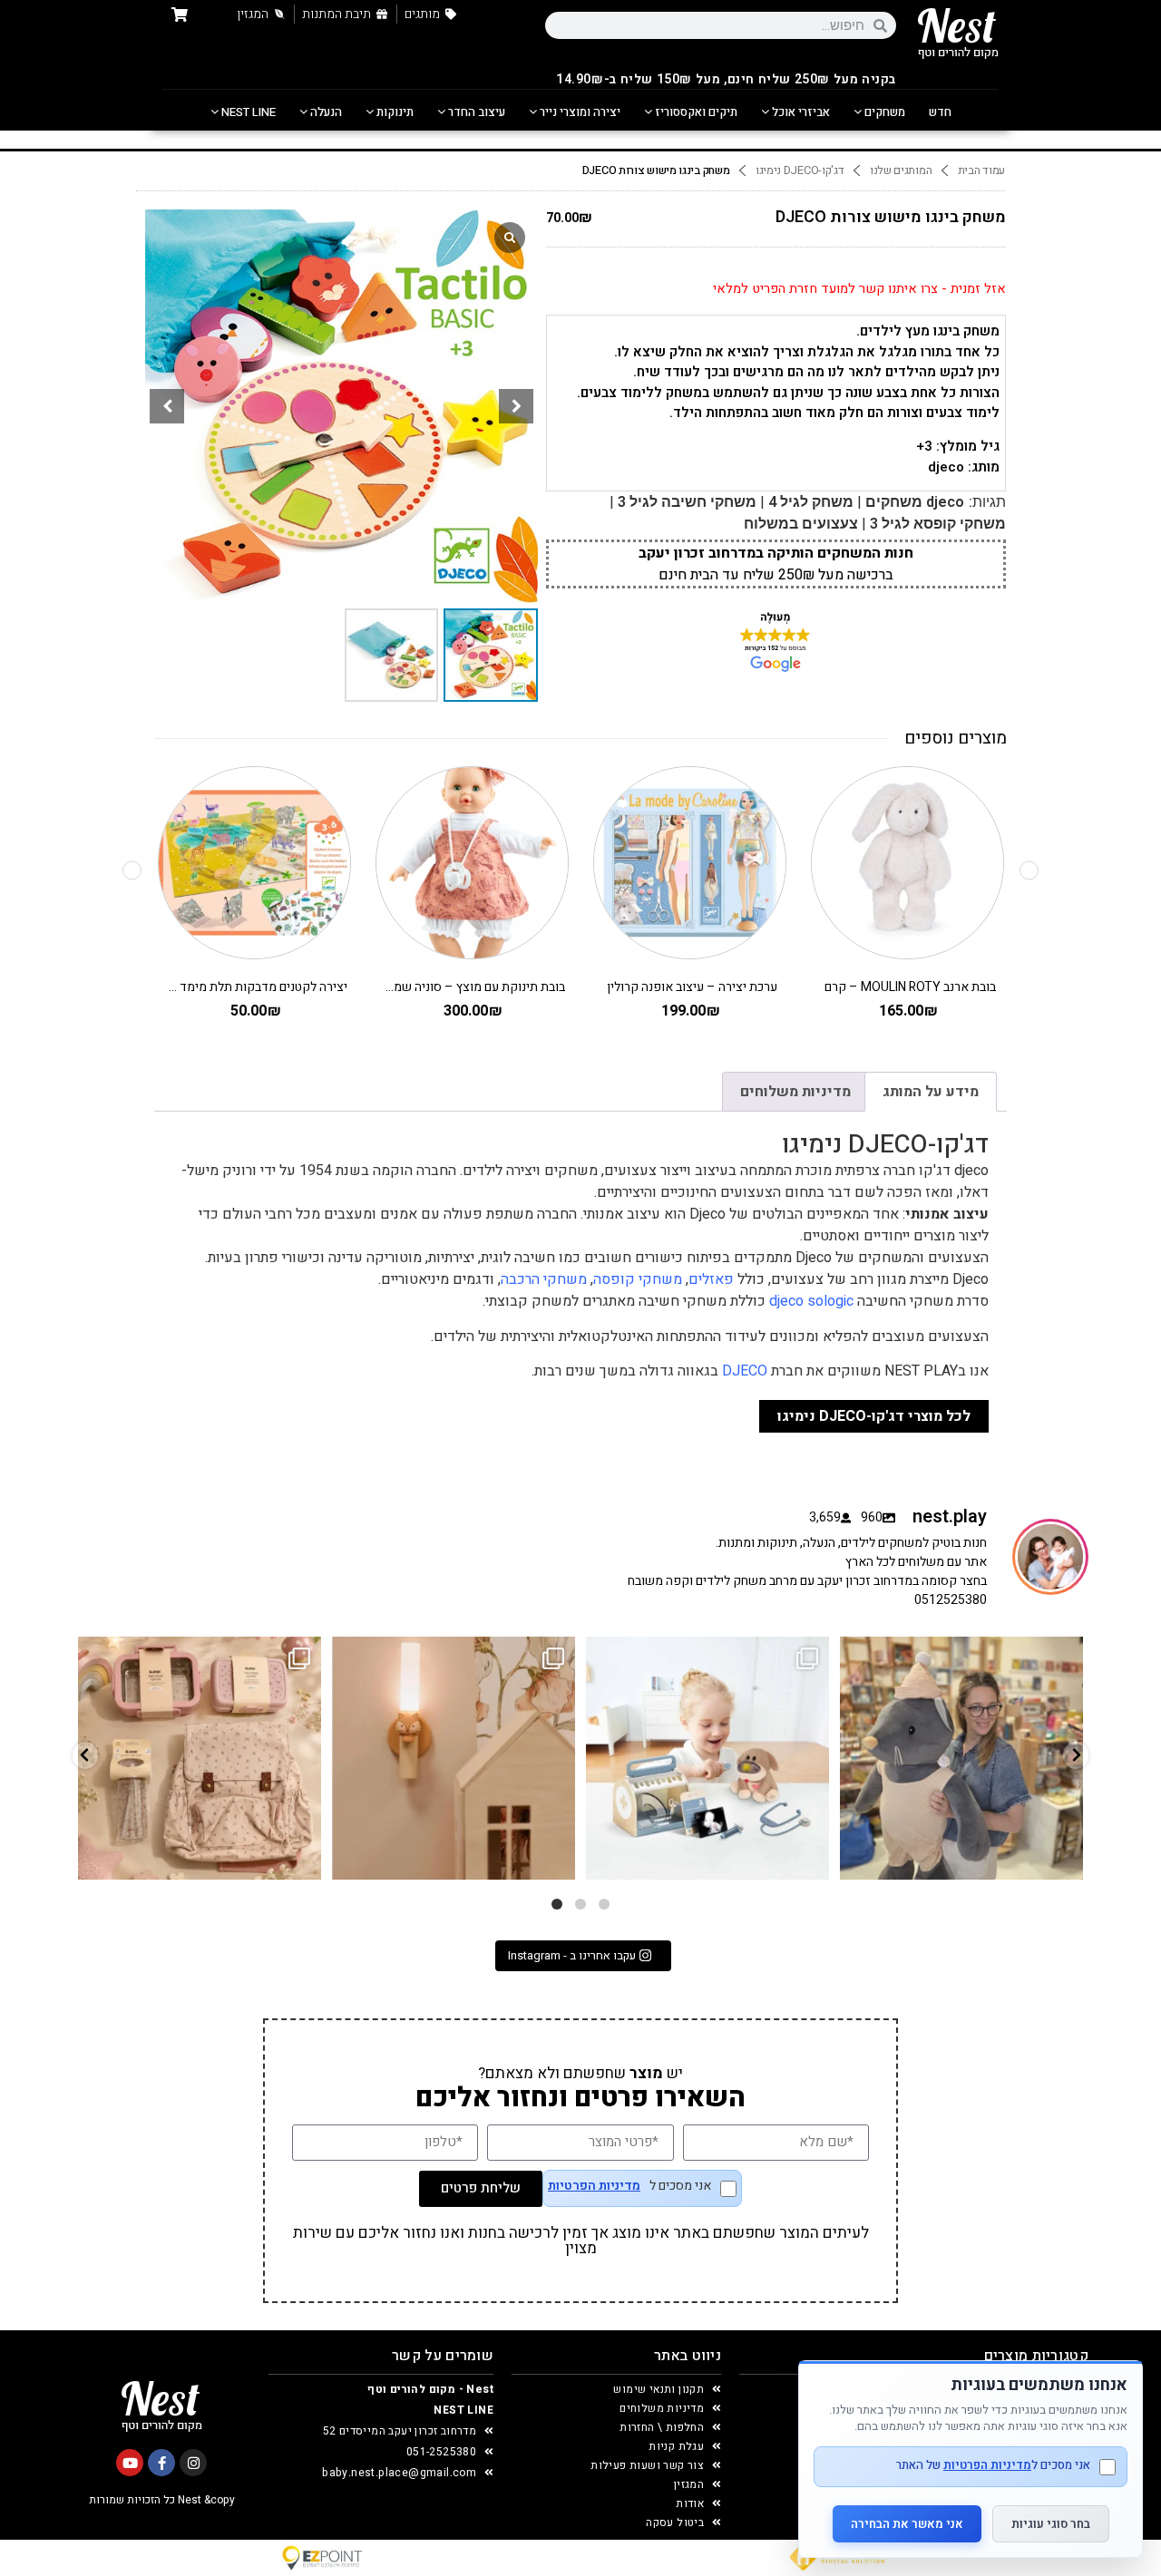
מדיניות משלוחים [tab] (795, 1092)
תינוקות (394, 112)
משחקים (883, 112)
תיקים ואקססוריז (695, 112)
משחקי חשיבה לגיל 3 (687, 502)
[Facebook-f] (161, 2463)
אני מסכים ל (629, 2187)
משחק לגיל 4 (811, 502)
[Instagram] (193, 2463)
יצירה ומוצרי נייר (579, 112)
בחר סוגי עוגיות (1051, 2524)
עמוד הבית (981, 170)
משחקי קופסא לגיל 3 (938, 524)
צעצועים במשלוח (801, 524)
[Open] (200, 1758)
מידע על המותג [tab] (931, 1092)
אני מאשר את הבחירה (907, 2524)
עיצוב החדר (475, 112)
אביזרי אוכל (800, 112)
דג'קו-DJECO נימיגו (800, 170)
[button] (516, 406)
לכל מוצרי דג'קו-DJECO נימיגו (874, 1416)
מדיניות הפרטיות (594, 2186)
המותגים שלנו (901, 170)
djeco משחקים (915, 502)
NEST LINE (247, 112)
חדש (940, 112)
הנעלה (325, 112)
